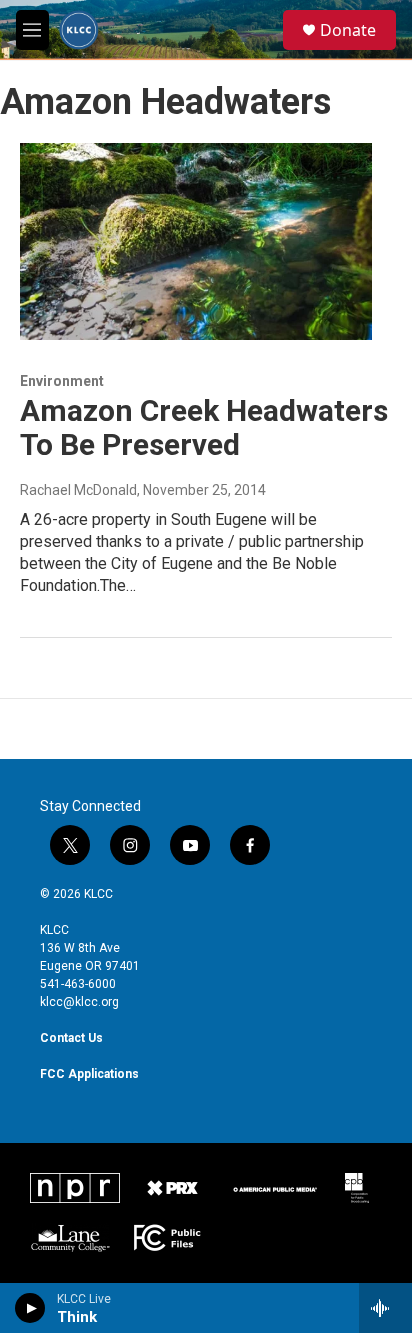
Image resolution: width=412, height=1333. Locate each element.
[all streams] (385, 1308)
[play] (30, 1308)
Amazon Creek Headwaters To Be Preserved (204, 428)
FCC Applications (89, 1074)
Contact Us (71, 1038)
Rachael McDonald (78, 490)
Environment (62, 381)
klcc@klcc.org (79, 1002)
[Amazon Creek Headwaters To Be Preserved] (196, 241)
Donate (348, 30)
